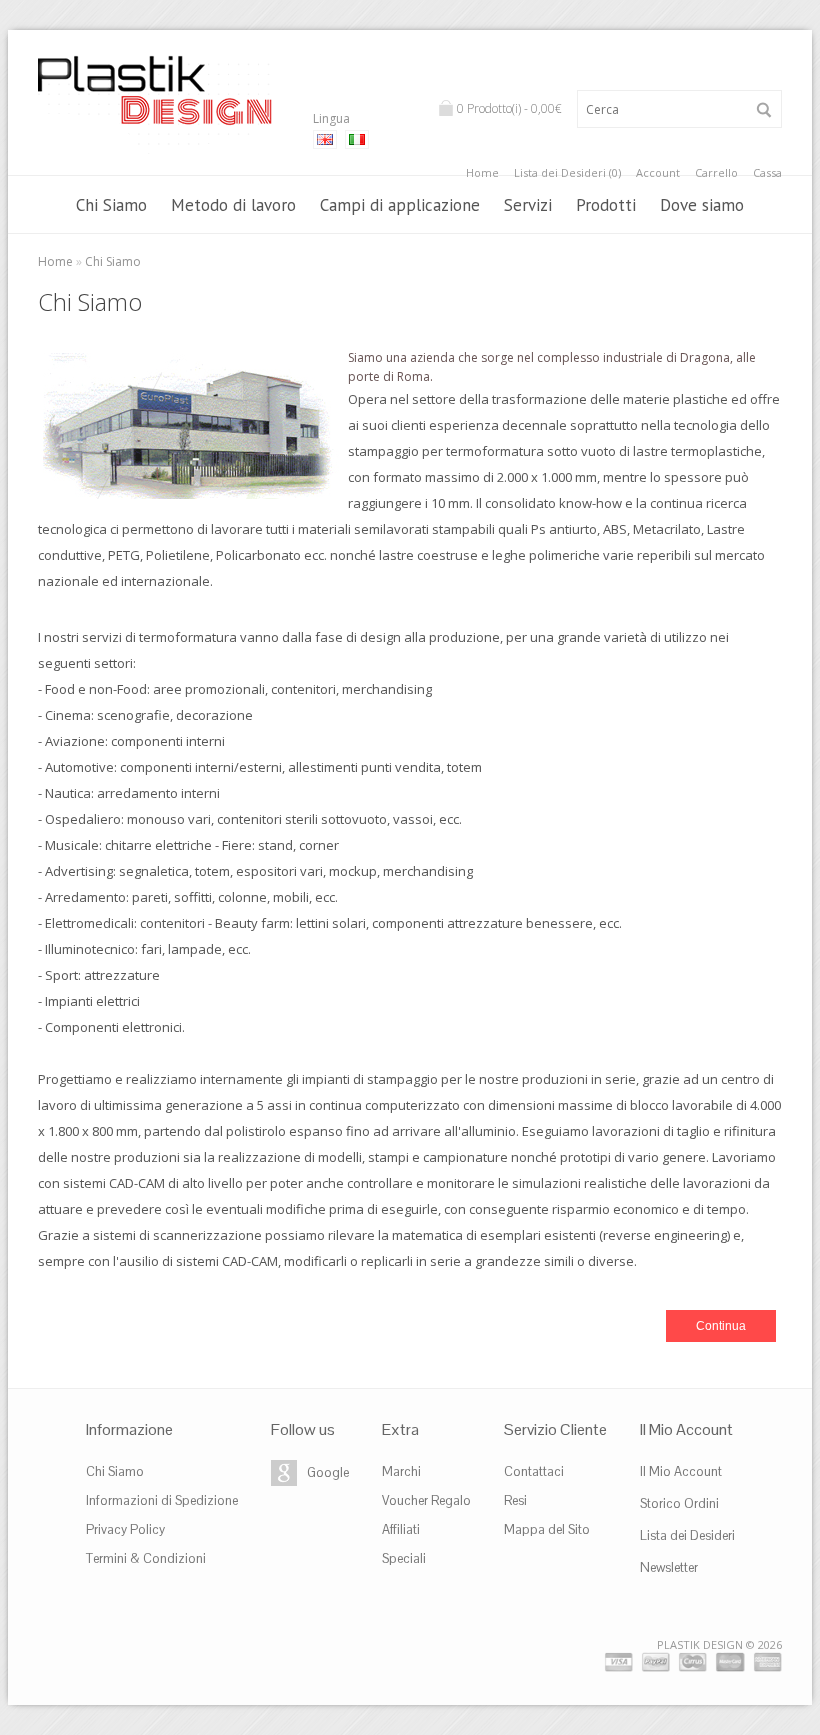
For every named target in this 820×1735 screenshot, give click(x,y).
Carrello (716, 172)
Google (328, 1472)
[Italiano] (357, 139)
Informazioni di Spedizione (162, 1500)
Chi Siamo (111, 205)
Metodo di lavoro (233, 205)
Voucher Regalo (426, 1500)
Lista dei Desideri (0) (567, 172)
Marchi (401, 1471)
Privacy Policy (125, 1529)
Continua (721, 1326)
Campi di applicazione (400, 205)
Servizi (528, 205)
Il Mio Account (681, 1471)
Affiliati (401, 1529)
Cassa (767, 172)
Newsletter (669, 1567)
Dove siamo (702, 205)
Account (658, 172)
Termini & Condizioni (146, 1558)
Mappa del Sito (547, 1529)
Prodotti (606, 205)
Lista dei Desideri (687, 1535)
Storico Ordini (679, 1503)
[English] (325, 139)
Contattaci (534, 1471)
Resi (515, 1500)
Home (482, 172)
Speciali (404, 1558)
